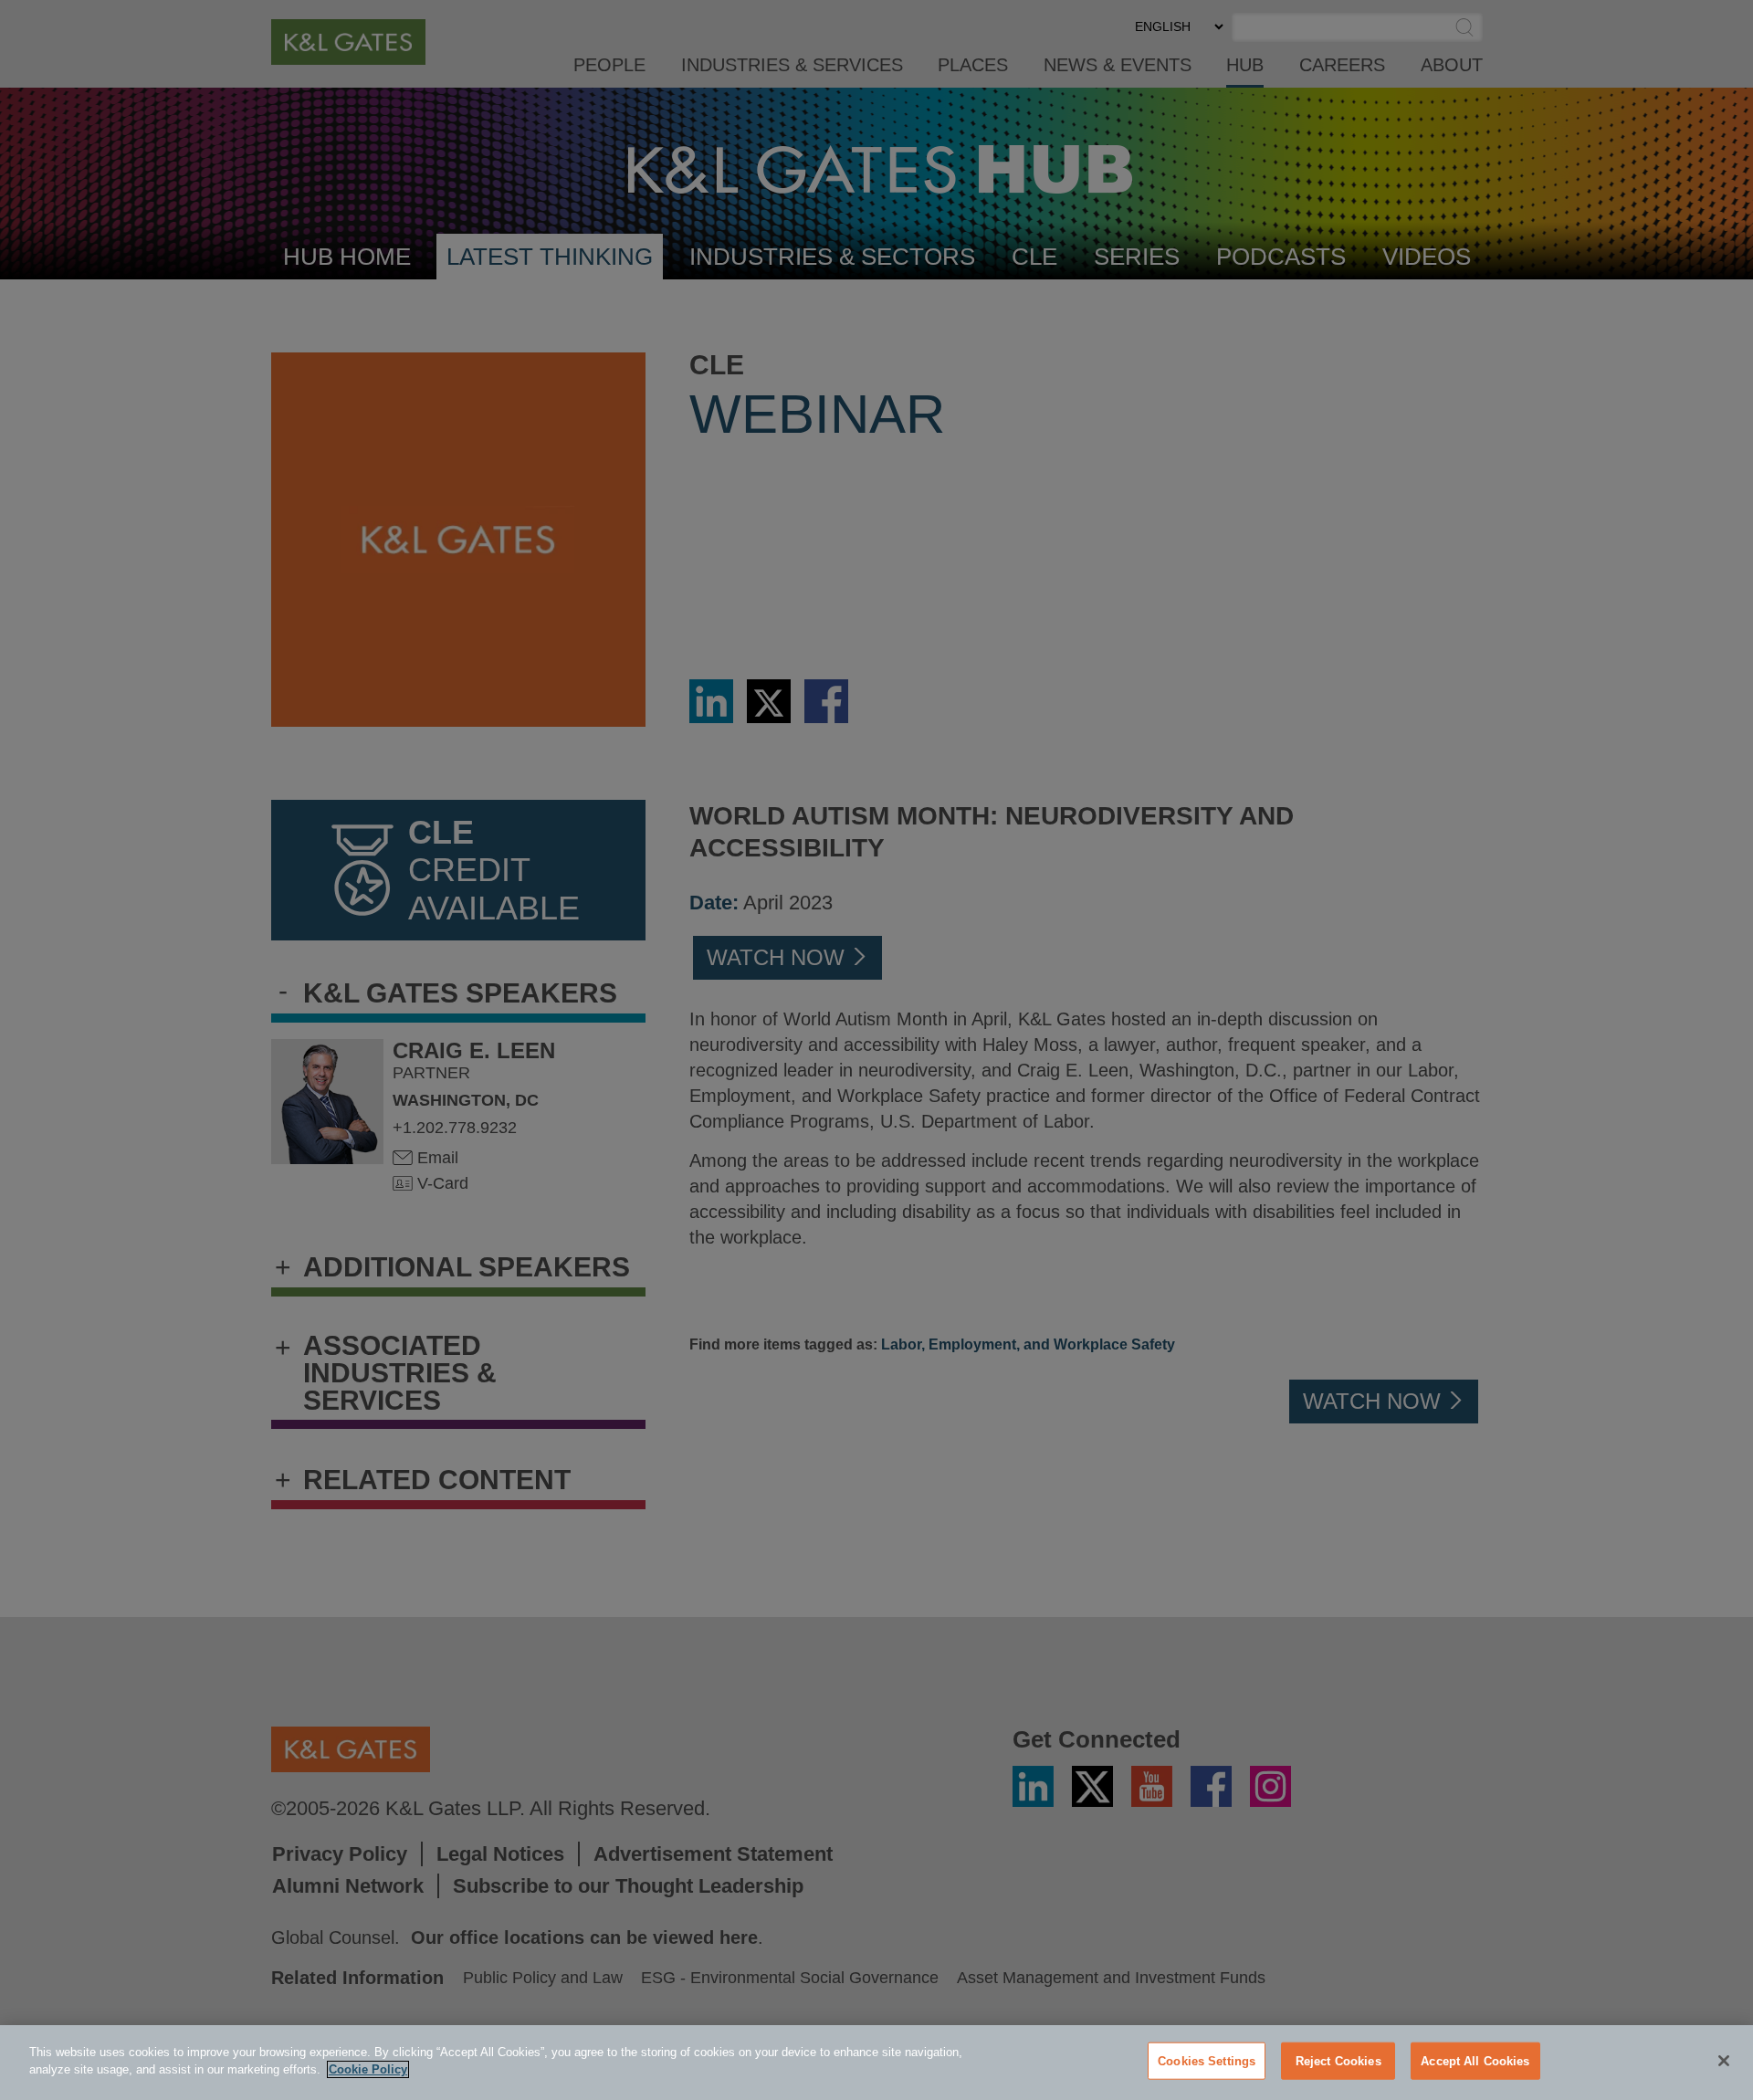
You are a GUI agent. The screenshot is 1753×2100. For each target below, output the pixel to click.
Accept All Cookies (1475, 2061)
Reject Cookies (1338, 2061)
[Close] (1724, 2061)
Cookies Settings (1207, 2061)
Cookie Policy (368, 2069)
